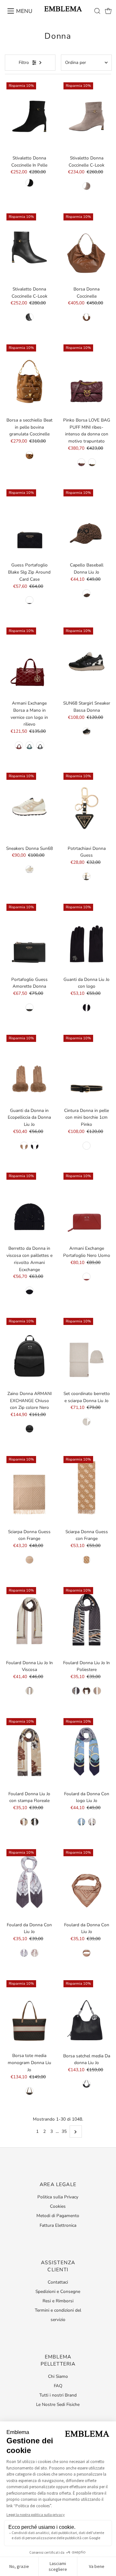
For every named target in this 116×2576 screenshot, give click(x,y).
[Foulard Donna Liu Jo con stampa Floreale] (29, 1752)
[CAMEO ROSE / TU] (97, 1691)
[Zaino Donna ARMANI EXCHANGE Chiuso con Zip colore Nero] (29, 1352)
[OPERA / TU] (19, 745)
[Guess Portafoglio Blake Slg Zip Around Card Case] (29, 523)
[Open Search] (97, 11)
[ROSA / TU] (29, 1691)
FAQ (58, 2386)
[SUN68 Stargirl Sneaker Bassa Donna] (87, 662)
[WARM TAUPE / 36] (87, 186)
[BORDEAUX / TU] (35, 1953)
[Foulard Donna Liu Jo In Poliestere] (87, 1621)
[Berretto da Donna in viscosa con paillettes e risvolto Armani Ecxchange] (29, 1207)
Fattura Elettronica (58, 2225)
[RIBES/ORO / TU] (81, 462)
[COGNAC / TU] (87, 317)
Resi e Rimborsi (58, 2301)
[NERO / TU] (87, 1008)
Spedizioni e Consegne (58, 2291)
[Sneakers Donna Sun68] (29, 807)
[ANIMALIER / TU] (87, 593)
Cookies (58, 2206)
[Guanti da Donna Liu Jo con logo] (87, 938)
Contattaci (58, 2282)
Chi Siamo (58, 2376)
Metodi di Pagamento (58, 2216)
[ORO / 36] (29, 869)
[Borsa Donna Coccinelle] (87, 247)
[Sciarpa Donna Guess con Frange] (29, 1490)
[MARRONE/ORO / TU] (92, 462)
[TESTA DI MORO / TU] (29, 2091)
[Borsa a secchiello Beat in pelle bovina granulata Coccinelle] (29, 378)
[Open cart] (108, 11)
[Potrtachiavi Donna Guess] (87, 807)
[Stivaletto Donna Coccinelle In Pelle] (29, 116)
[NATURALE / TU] (24, 1822)
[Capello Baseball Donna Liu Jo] (87, 523)
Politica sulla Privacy (58, 2197)
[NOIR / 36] (29, 183)
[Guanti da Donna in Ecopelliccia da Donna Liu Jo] (29, 1069)
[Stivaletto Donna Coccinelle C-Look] (87, 116)
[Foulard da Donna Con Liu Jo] (29, 1883)
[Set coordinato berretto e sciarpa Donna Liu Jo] (87, 1352)
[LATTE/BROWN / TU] (87, 1560)
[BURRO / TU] (87, 1422)
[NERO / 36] (87, 731)
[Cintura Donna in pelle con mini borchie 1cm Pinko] (87, 1069)
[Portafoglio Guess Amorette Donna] (29, 938)
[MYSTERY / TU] (29, 745)
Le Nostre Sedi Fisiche (58, 2404)
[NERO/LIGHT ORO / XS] (87, 1146)
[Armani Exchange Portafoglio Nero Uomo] (87, 1207)
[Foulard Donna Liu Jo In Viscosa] (29, 1621)
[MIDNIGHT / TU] (81, 1822)
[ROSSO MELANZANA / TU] (87, 1691)
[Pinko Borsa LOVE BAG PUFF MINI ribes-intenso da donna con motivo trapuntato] (87, 378)
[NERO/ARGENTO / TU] (87, 2084)
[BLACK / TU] (40, 745)
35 (64, 2131)
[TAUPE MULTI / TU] (29, 1560)
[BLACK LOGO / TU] (29, 600)
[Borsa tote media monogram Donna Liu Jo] (29, 2014)
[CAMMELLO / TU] (24, 1146)
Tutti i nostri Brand (58, 2395)
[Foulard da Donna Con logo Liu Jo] (87, 1752)
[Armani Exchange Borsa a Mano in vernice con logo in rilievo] (29, 662)
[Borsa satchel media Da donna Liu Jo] (87, 2014)
